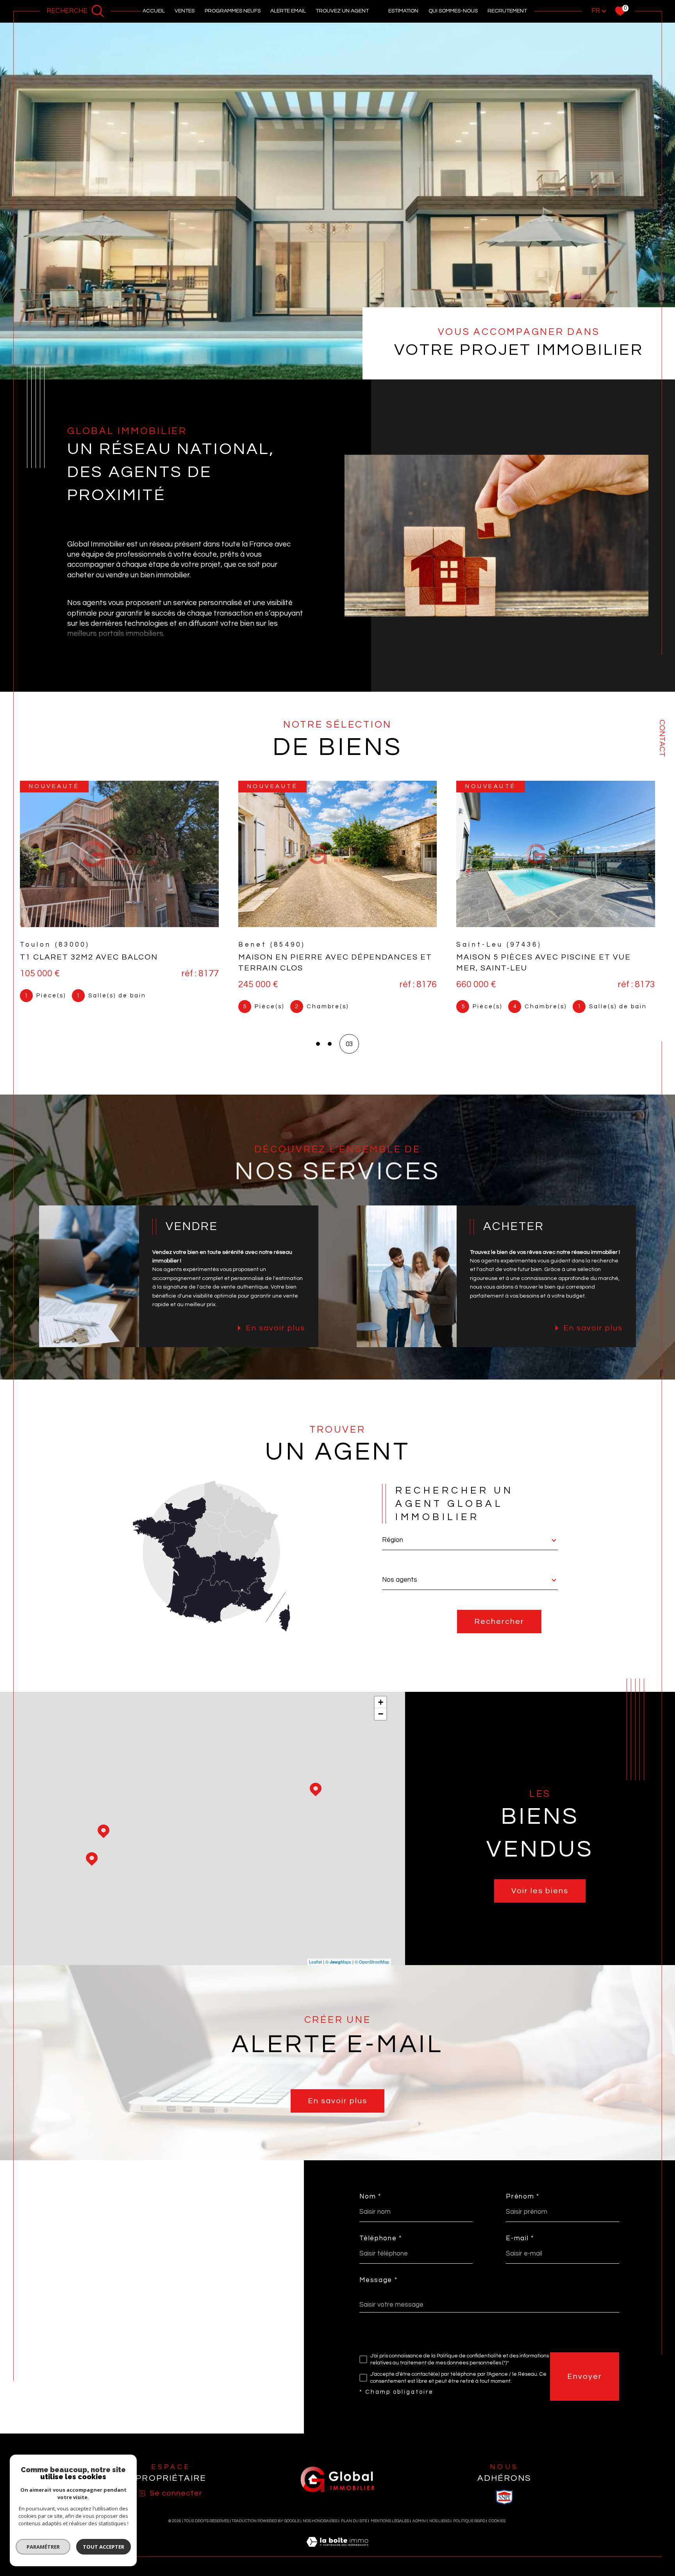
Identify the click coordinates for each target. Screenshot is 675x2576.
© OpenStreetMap (372, 1973)
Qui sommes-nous (453, 11)
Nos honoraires (320, 2532)
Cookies (497, 2532)
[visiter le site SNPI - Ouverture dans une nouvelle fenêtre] (504, 2508)
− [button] (381, 1725)
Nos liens (439, 2532)
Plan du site (354, 2532)
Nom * (370, 2208)
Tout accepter (104, 2547)
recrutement (507, 11)
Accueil (154, 11)
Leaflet (315, 1973)
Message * (378, 2291)
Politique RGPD (469, 2532)
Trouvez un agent (342, 11)
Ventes (185, 11)
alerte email (288, 11)
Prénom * (523, 2208)
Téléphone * (381, 2249)
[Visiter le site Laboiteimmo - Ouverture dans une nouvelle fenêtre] (337, 2562)
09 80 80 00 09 (80, 2311)
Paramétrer (43, 2547)
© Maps (338, 1973)
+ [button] (381, 1713)
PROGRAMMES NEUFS (233, 11)
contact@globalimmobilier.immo (106, 2292)
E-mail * (520, 2249)
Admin (419, 2532)
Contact (662, 738)
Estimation (403, 11)
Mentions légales (390, 2532)
